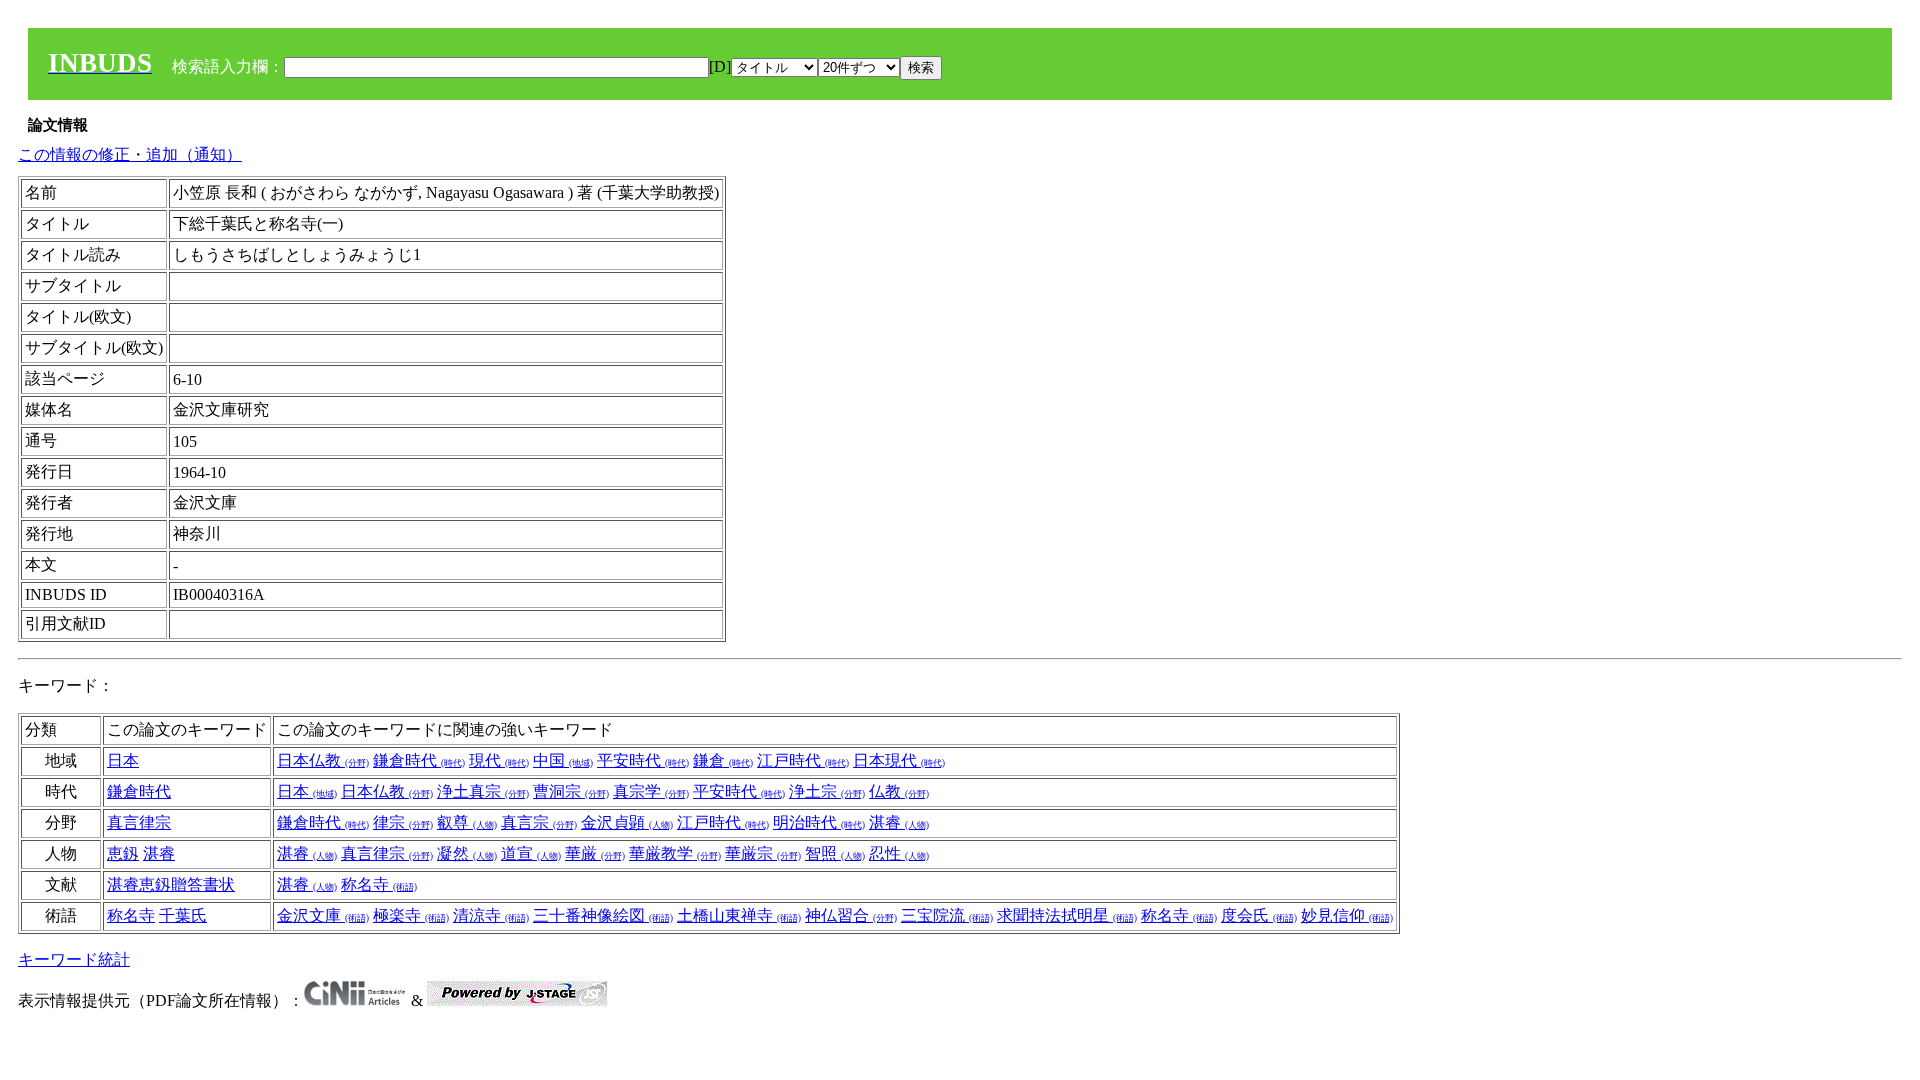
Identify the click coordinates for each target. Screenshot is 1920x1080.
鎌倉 (723, 760)
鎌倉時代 (419, 760)
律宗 (403, 822)
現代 (499, 760)
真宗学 (651, 791)
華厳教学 (675, 853)
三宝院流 (947, 915)
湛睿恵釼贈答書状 (171, 884)
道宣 (531, 853)
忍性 (899, 853)
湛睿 (899, 822)
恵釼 (123, 853)
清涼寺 (491, 915)
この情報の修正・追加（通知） (130, 154)
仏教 (899, 791)
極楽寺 (411, 915)
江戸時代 (803, 760)
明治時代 (819, 822)
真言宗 (539, 822)
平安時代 (643, 760)
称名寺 (379, 884)
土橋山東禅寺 (739, 915)
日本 (123, 760)
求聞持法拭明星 (1067, 915)
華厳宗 (763, 853)
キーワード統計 (74, 959)
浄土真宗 (483, 791)
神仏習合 (851, 915)
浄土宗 (827, 791)
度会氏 (1259, 915)
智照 (835, 853)
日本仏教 (323, 760)
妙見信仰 (1347, 915)
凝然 (467, 853)
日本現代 (899, 760)
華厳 (595, 853)
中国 (563, 760)
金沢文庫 (323, 915)
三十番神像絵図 (603, 915)
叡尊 (467, 822)
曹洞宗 (571, 791)
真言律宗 (139, 822)
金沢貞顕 (627, 822)
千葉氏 (183, 915)
